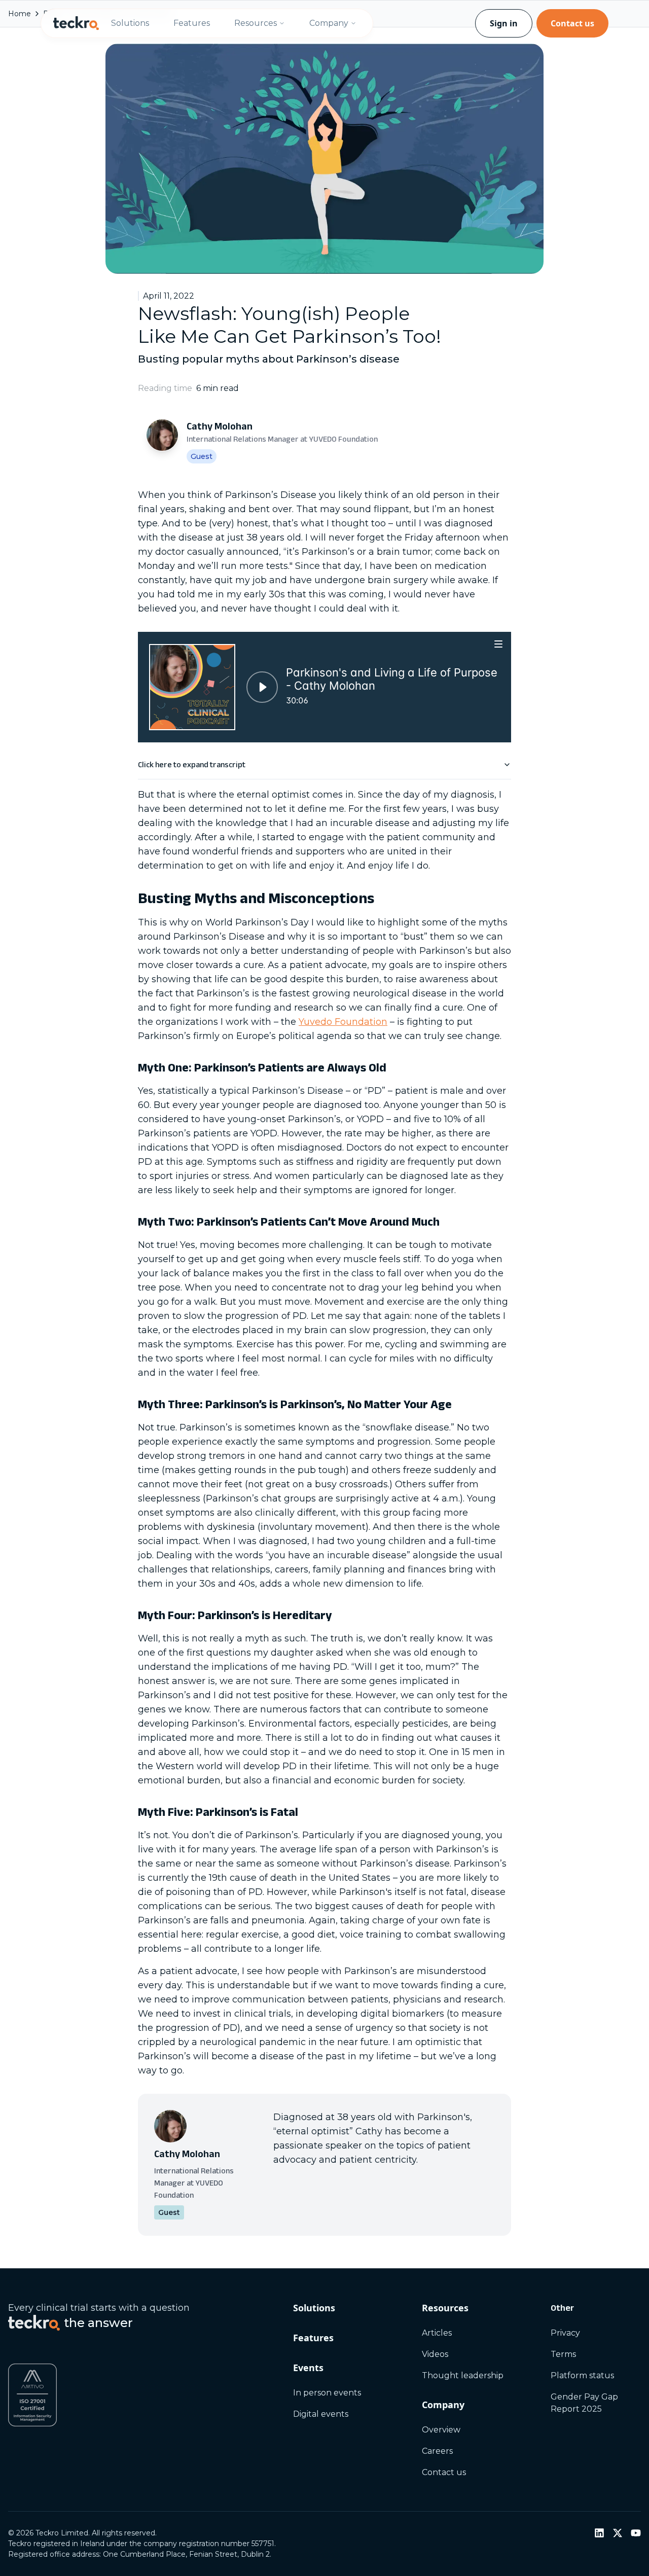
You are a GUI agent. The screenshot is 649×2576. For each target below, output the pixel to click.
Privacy (565, 2333)
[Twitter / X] (618, 2533)
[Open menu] (499, 644)
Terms (563, 2354)
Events (308, 2368)
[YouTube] (636, 2533)
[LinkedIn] (599, 2533)
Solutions (130, 23)
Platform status (582, 2375)
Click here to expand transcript (192, 764)
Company (329, 23)
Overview (441, 2430)
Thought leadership (463, 2375)
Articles (437, 2333)
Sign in (504, 23)
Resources (256, 23)
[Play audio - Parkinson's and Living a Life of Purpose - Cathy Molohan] (262, 687)
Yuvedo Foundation (343, 1022)
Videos (435, 2354)
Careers (437, 2451)
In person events (327, 2393)
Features (192, 23)
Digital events (321, 2414)
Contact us (572, 23)
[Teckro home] (76, 23)
